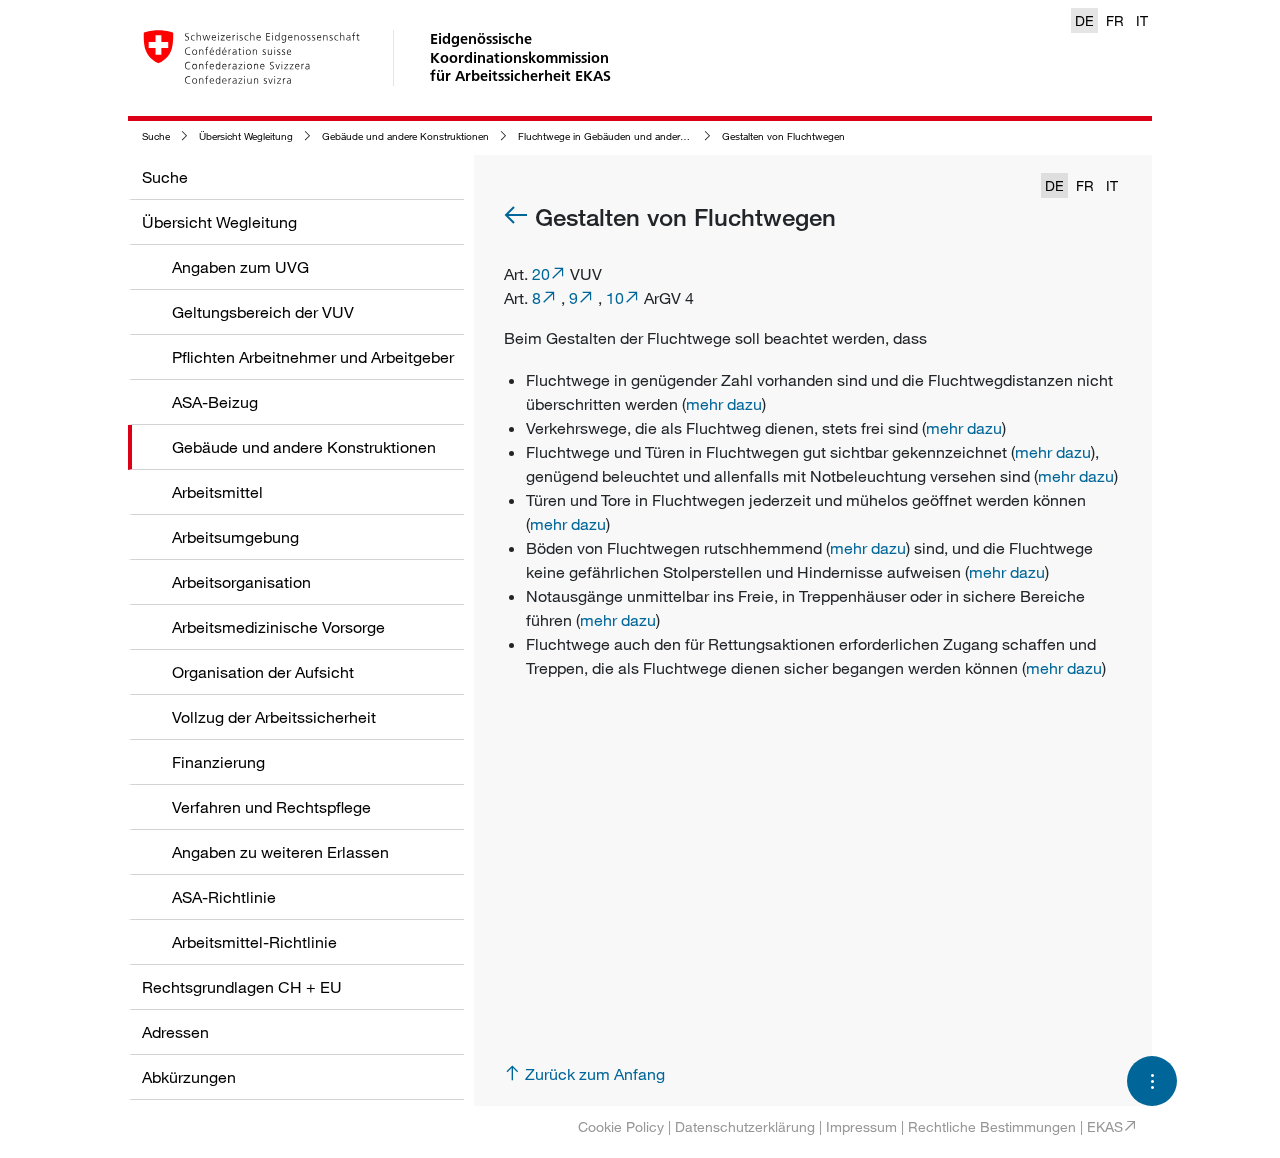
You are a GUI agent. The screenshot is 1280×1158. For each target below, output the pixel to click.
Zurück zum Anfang (595, 1074)
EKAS (1105, 1126)
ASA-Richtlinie (224, 897)
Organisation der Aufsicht (263, 672)
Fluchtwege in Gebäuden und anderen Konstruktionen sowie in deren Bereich (692, 136)
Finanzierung (218, 762)
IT (1142, 20)
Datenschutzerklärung (745, 1126)
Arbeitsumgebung (235, 537)
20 (541, 274)
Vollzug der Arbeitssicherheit (274, 717)
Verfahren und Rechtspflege (271, 807)
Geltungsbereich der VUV (263, 312)
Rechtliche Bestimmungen (992, 1126)
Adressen (175, 1032)
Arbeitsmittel (217, 492)
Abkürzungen (189, 1077)
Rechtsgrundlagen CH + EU (242, 987)
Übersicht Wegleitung (246, 136)
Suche (156, 136)
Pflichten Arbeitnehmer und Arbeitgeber (313, 357)
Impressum (861, 1126)
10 (615, 298)
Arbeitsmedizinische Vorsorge (278, 627)
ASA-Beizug (215, 402)
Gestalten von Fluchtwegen (783, 136)
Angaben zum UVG (240, 267)
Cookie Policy (621, 1126)
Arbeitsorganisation (241, 582)
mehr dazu (724, 404)
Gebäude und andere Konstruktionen (405, 136)
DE (1084, 20)
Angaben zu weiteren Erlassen (280, 852)
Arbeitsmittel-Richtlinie (254, 942)
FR (1115, 20)
